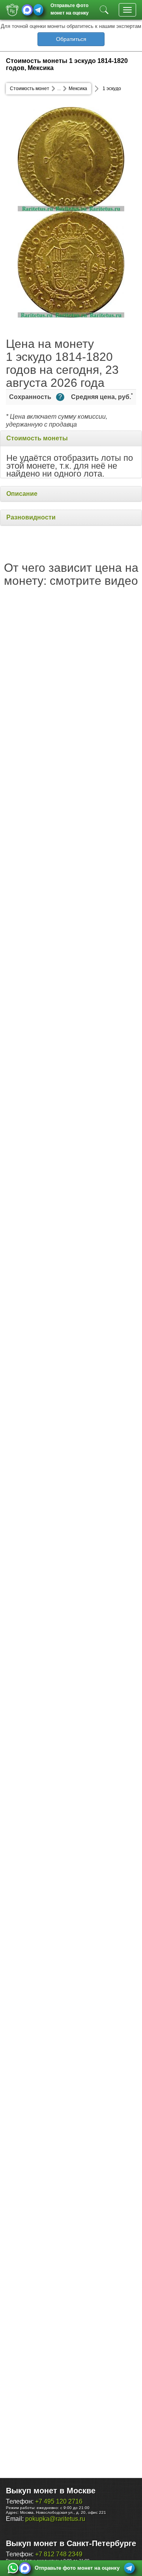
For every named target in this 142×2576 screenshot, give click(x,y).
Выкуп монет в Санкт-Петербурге (71, 2543)
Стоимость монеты (37, 438)
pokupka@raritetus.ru (55, 2519)
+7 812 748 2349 (59, 2554)
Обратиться (71, 39)
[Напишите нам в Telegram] (38, 10)
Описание (22, 494)
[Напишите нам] (13, 2568)
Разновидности (31, 517)
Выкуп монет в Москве (51, 2491)
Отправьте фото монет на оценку (70, 8)
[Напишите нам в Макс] (27, 10)
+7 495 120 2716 (59, 2501)
